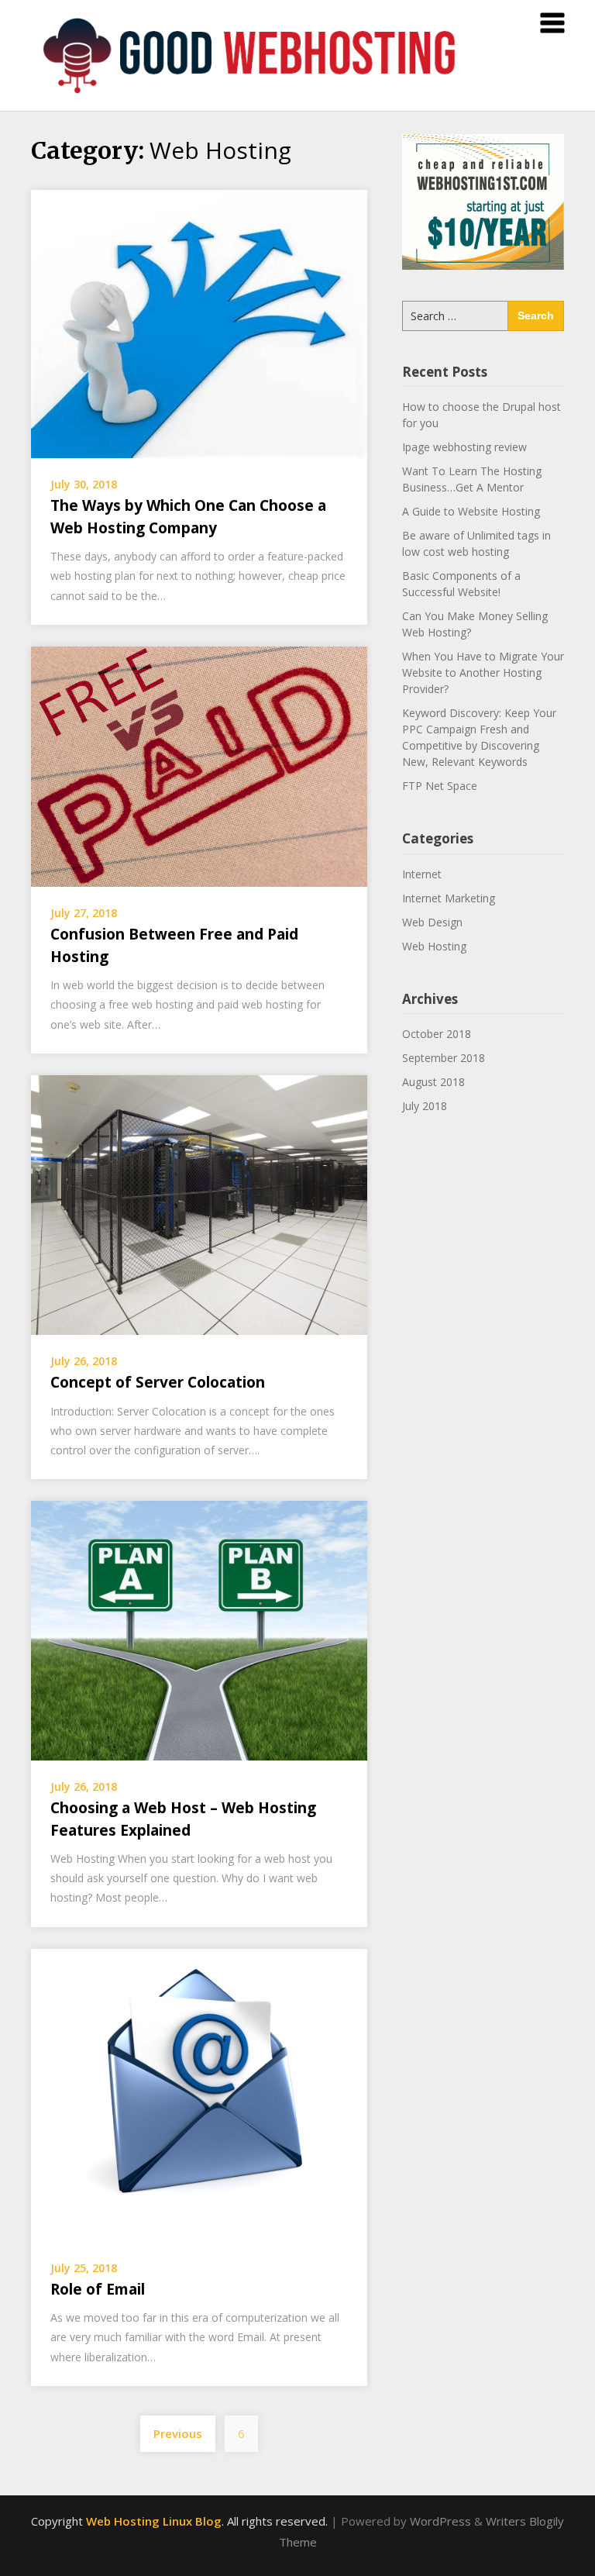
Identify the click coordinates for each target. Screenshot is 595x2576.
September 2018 (444, 1058)
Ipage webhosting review (464, 447)
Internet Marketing (449, 898)
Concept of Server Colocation (158, 1382)
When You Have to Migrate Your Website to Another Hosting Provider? (483, 672)
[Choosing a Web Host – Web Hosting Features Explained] (199, 1629)
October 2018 (437, 1034)
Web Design (432, 922)
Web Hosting (434, 946)
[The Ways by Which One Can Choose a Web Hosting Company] (199, 322)
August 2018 (433, 1082)
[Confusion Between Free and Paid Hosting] (199, 765)
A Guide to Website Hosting (471, 511)
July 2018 (425, 1106)
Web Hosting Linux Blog (154, 2521)
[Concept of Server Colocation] (199, 1204)
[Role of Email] (199, 2094)
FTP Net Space (440, 786)
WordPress (440, 2521)
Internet (422, 874)
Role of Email (98, 2289)
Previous (178, 2433)
